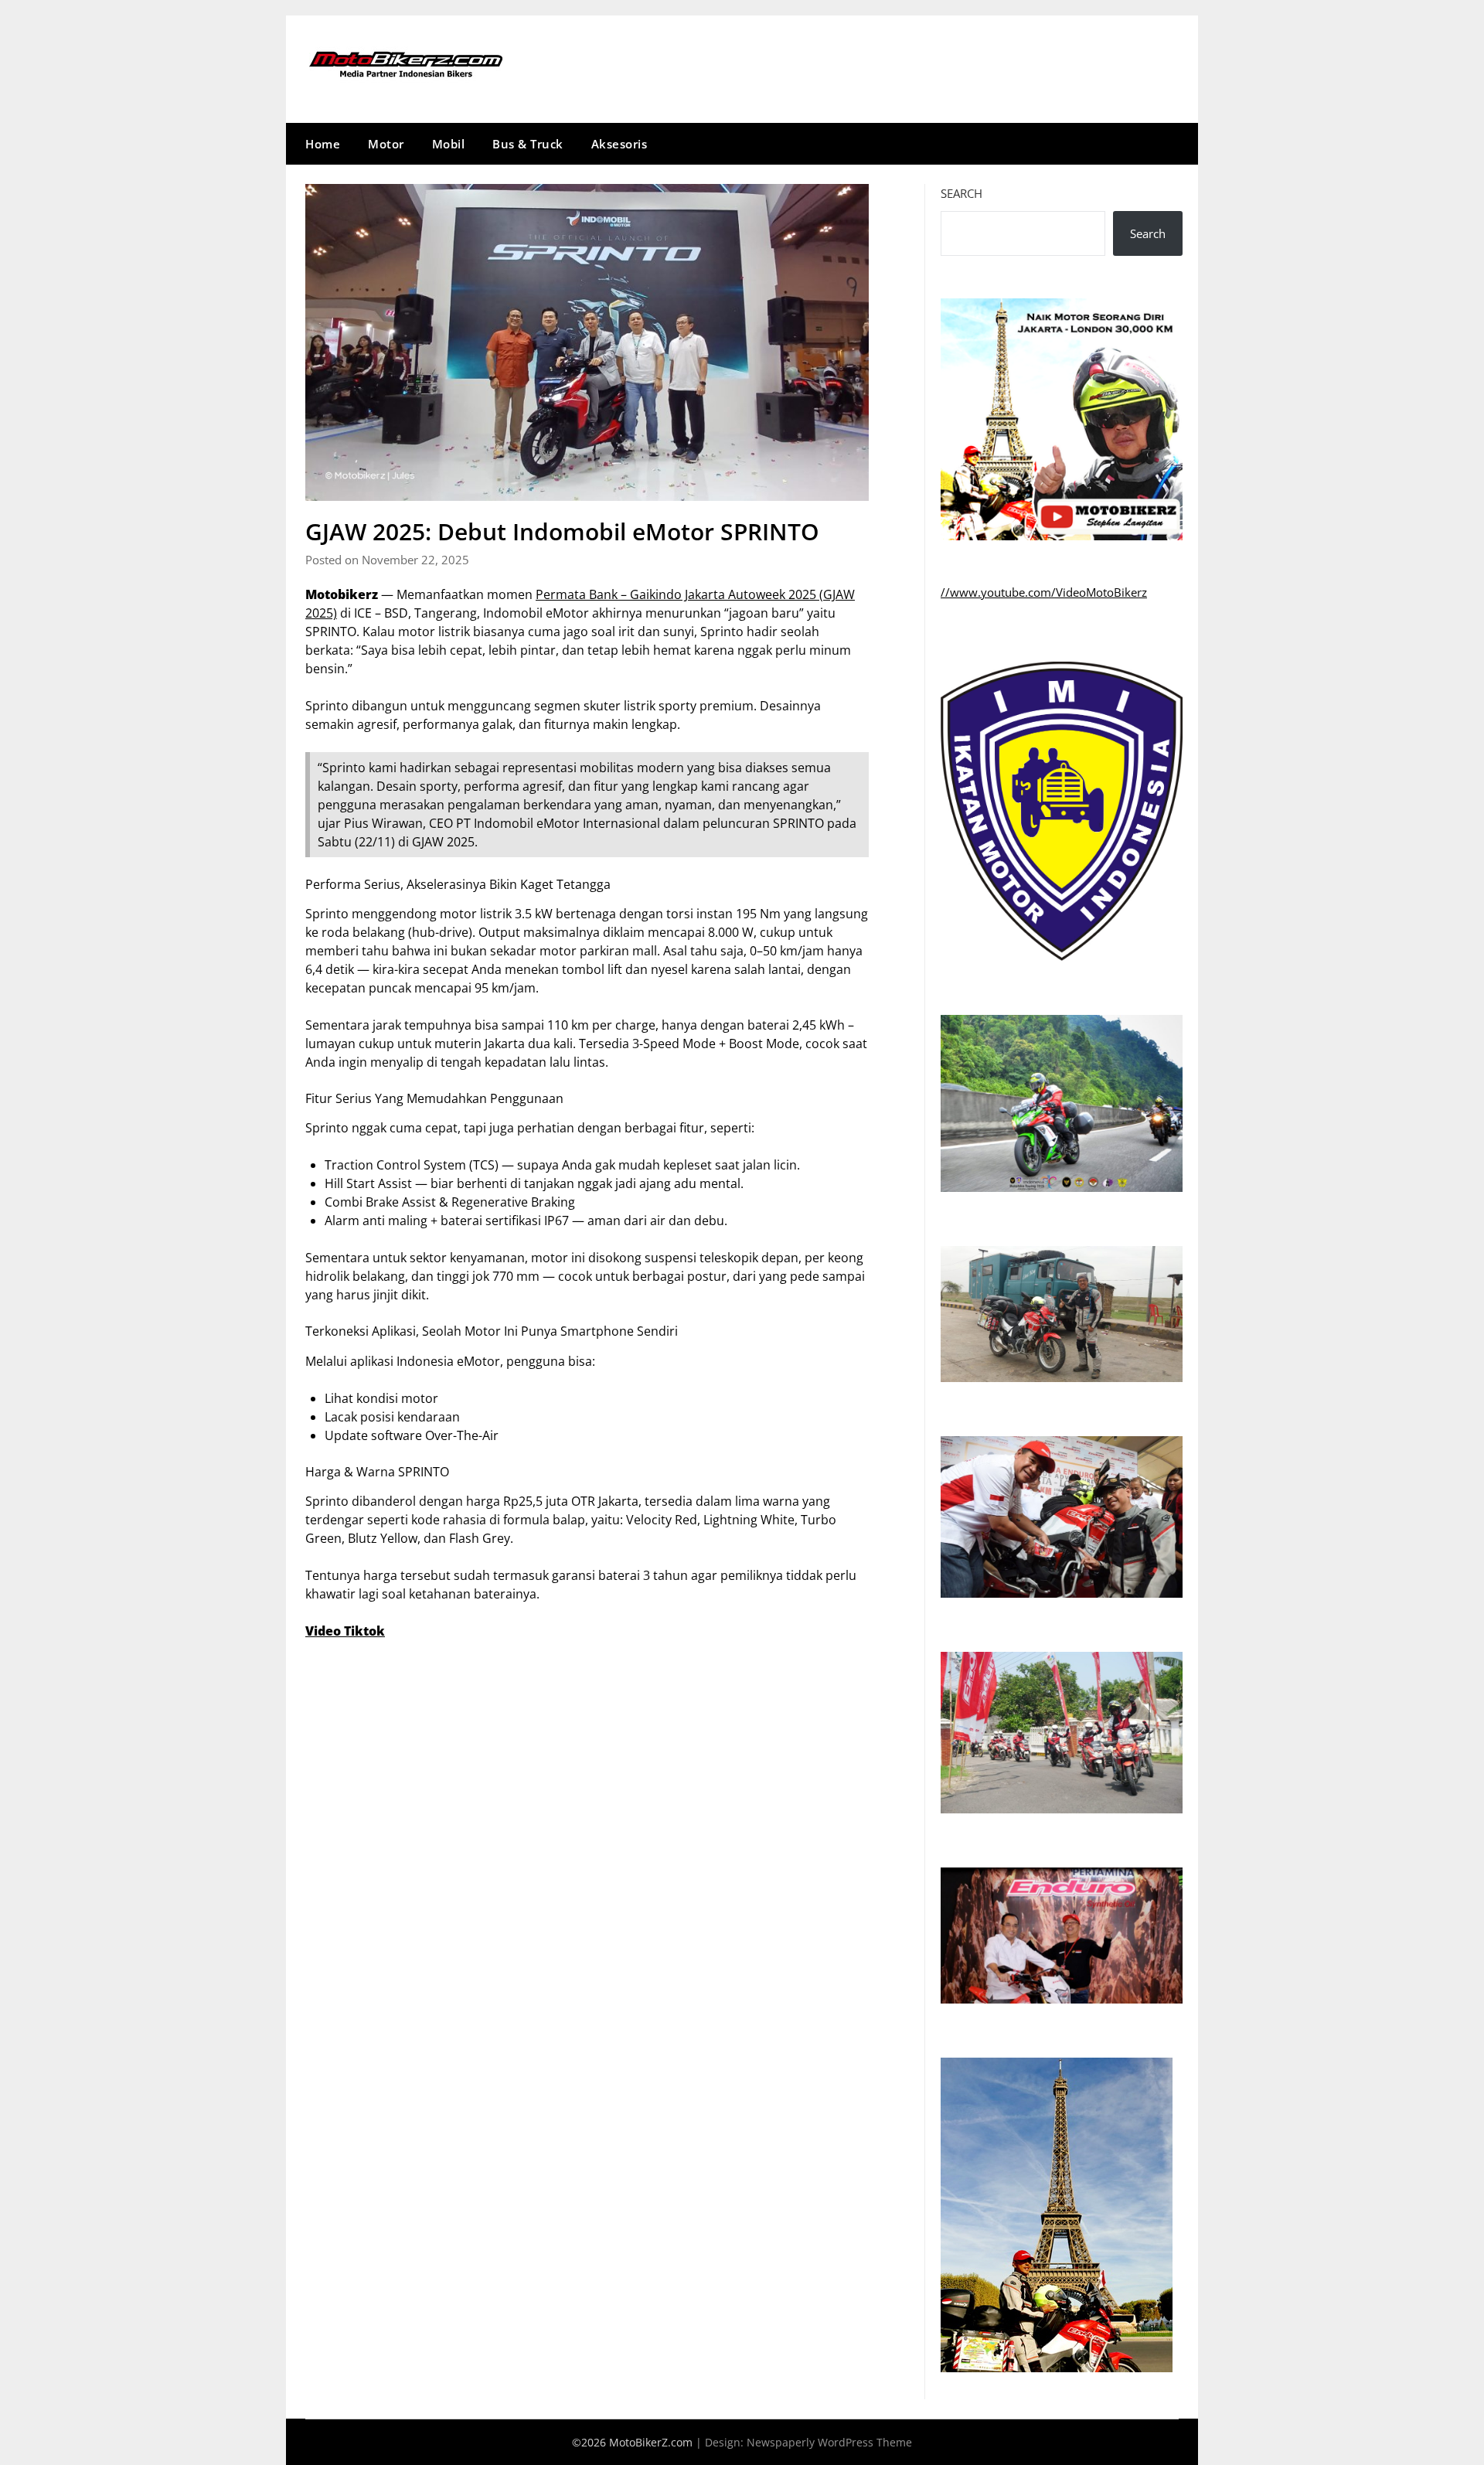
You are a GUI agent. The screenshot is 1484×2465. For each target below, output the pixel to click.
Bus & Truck (528, 144)
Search (962, 193)
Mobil (449, 144)
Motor (386, 144)
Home (323, 144)
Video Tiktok (345, 1631)
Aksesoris (619, 144)
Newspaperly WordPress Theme (829, 2442)
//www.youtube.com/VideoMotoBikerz (1044, 592)
